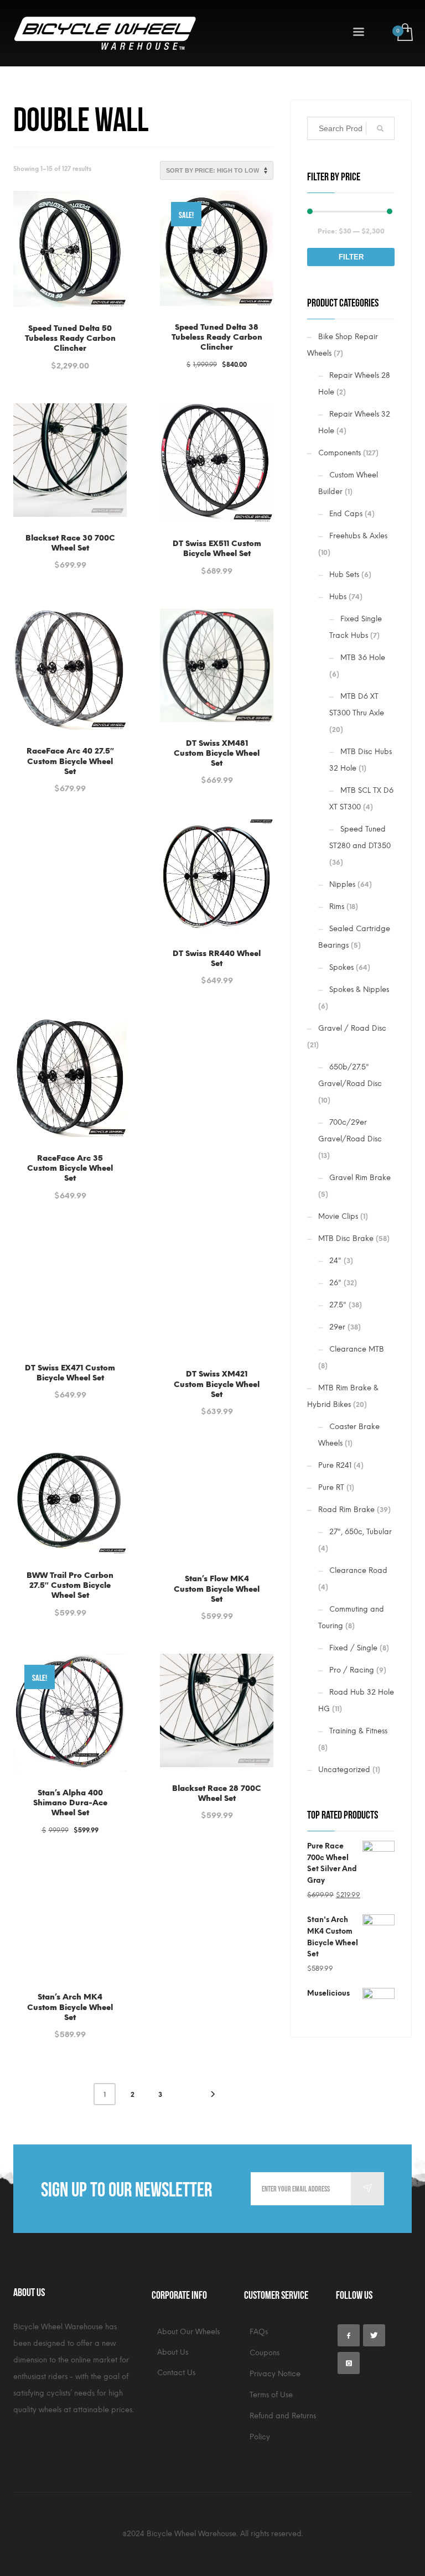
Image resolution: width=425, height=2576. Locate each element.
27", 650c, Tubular (361, 1532)
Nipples (342, 884)
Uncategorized (344, 1770)
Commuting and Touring (351, 1617)
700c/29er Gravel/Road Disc (350, 1131)
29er (337, 1327)
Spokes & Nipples (359, 990)
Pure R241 (335, 1465)
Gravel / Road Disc (352, 1028)
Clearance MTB (357, 1349)
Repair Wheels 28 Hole (354, 384)
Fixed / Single (353, 1648)
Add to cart (45, 360)
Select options (70, 539)
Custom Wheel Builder (348, 483)
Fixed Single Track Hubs (356, 627)
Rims (337, 907)
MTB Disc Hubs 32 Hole (361, 760)
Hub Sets (344, 575)
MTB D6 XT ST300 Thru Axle (357, 705)
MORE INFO (99, 360)
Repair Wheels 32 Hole (354, 422)
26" (335, 1283)
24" (335, 1261)
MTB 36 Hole (363, 658)
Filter (351, 257)
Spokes (341, 967)
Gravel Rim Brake (360, 1178)
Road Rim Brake (346, 1510)
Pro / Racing (352, 1670)
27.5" (338, 1305)
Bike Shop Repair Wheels (343, 345)
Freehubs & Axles (358, 536)
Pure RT (331, 1487)
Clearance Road (358, 1570)
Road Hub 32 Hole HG (356, 1700)
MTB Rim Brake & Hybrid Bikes (343, 1396)
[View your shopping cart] (404, 33)
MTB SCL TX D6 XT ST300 (361, 799)
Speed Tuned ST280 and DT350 (360, 837)
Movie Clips (338, 1216)
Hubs (338, 597)
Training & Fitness (358, 1731)
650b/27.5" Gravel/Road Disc (350, 1075)
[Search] (380, 128)
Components (340, 453)
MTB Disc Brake (346, 1238)
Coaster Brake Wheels (349, 1435)
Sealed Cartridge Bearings (354, 937)
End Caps (346, 514)
